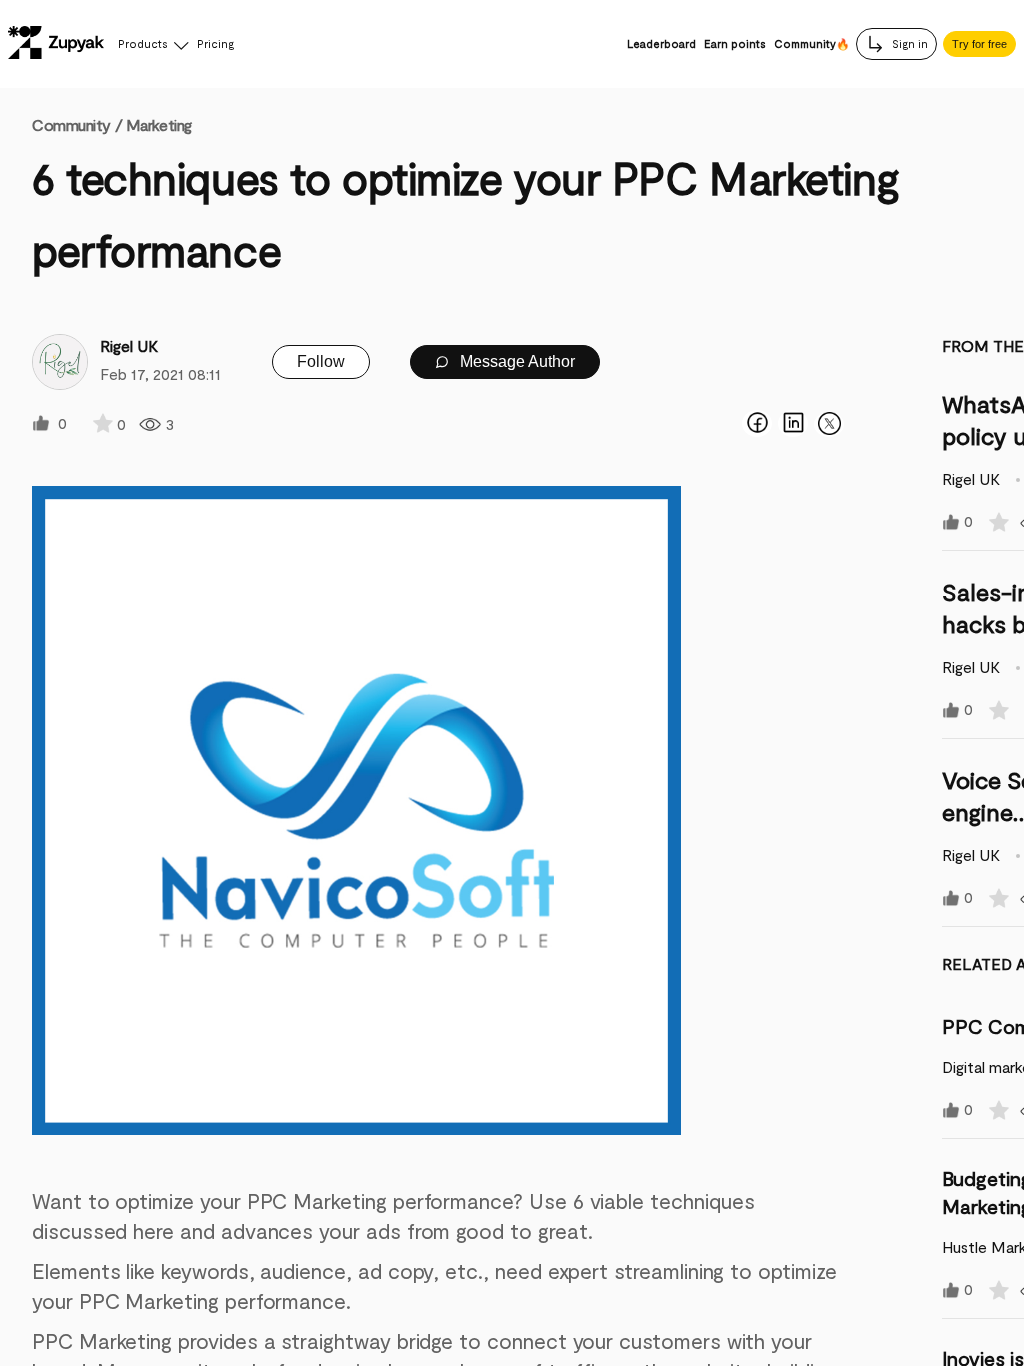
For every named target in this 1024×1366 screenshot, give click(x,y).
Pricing (215, 43)
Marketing (159, 124)
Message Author (515, 361)
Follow (321, 361)
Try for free (979, 44)
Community (77, 124)
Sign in (908, 43)
